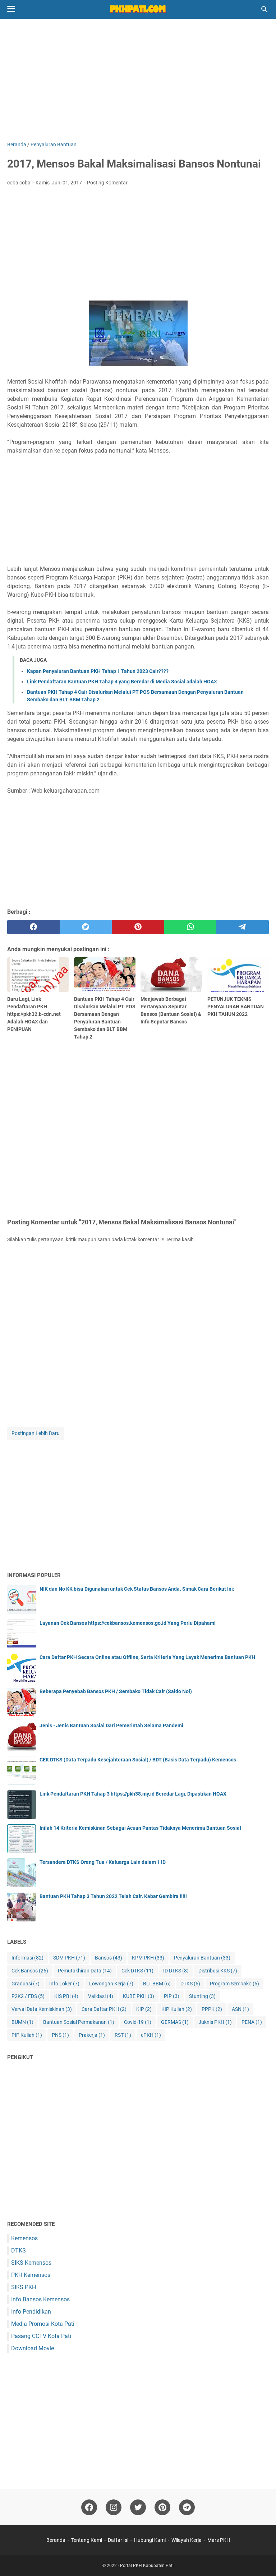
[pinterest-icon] (162, 2507)
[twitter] (86, 927)
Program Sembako (234, 1984)
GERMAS (175, 2022)
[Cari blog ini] (264, 9)
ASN (240, 2009)
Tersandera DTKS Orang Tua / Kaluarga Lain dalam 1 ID (103, 1862)
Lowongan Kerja (111, 1984)
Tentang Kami (87, 2540)
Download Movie (33, 2348)
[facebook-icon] (89, 2507)
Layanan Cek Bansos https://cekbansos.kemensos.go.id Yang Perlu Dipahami (128, 1623)
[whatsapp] (190, 927)
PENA (252, 2022)
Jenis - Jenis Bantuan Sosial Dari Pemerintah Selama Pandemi (111, 1725)
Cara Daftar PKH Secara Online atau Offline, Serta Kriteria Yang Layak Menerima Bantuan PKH (147, 1657)
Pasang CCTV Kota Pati (41, 2336)
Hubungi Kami (150, 2540)
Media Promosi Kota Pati (43, 2324)
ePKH (151, 2035)
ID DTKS (176, 1971)
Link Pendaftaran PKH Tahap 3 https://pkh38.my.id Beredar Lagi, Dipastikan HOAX (133, 1794)
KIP (144, 2009)
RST (123, 2035)
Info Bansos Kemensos (40, 2299)
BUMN (22, 2022)
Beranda (56, 2540)
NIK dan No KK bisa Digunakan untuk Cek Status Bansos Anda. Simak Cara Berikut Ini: (137, 1589)
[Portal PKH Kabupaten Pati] (138, 9)
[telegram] (243, 927)
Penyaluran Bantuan (202, 1958)
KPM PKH (148, 1958)
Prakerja (92, 2035)
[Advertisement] (138, 80)
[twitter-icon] (138, 2507)
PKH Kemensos (31, 2275)
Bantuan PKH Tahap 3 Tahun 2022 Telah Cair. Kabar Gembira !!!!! (113, 1896)
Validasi (101, 1996)
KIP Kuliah (177, 2009)
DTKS (190, 1984)
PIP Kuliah (27, 2035)
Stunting (202, 1996)
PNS (60, 2035)
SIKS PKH (24, 2287)
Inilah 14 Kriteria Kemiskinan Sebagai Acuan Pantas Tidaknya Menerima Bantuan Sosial (140, 1828)
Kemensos (24, 2238)
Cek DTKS (137, 1971)
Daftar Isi (118, 2540)
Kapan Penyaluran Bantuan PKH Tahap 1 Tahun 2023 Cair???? (98, 671)
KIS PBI (66, 1996)
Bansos (109, 1958)
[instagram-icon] (114, 2507)
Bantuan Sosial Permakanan (79, 2022)
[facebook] (33, 927)
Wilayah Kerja (187, 2540)
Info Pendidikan (31, 2312)
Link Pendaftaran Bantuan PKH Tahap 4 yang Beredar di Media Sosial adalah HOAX (122, 682)
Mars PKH (219, 2540)
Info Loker (64, 1984)
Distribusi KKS (218, 1971)
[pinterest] (138, 927)
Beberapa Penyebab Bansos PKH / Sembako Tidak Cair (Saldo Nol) (116, 1691)
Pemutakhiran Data (85, 1971)
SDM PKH (69, 1958)
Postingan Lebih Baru (36, 1433)
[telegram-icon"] (187, 2507)
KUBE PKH (139, 1996)
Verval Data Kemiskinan (42, 2009)
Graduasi (26, 1984)
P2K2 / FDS (28, 1996)
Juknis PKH (215, 2022)
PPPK (212, 2009)
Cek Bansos (30, 1971)
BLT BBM (157, 1984)
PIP (172, 1996)
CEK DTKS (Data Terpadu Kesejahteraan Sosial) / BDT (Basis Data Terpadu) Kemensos (138, 1760)
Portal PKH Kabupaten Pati (147, 2566)
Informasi (27, 1958)
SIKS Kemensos (31, 2263)
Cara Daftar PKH (104, 2009)
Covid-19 (138, 2022)
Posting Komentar (107, 183)
